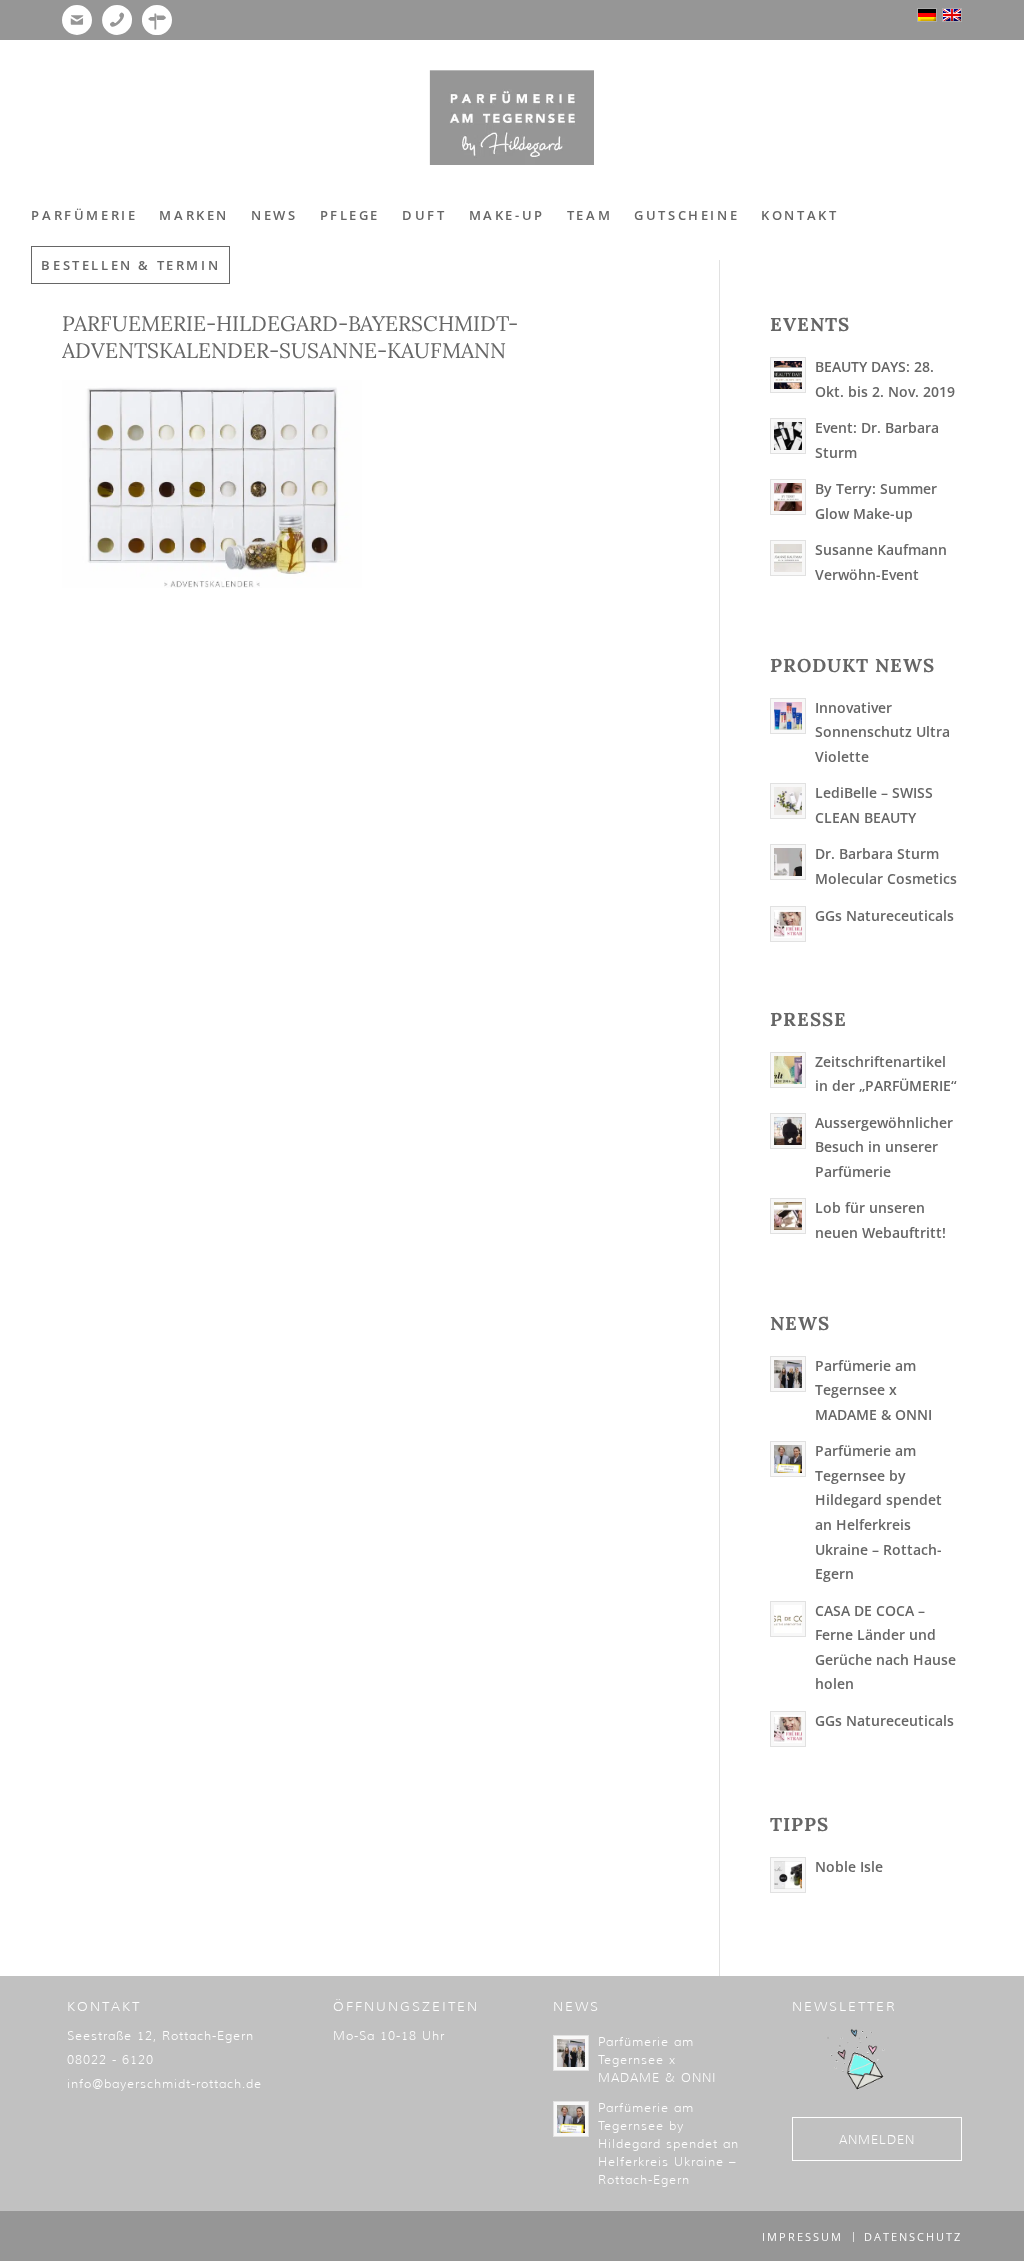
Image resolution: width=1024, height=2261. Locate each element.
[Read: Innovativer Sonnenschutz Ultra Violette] (788, 716)
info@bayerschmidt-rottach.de (164, 2083)
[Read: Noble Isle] (788, 1875)
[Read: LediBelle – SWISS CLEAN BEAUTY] (788, 801)
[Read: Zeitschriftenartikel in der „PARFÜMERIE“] (788, 1070)
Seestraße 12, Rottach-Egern (160, 2035)
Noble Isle (849, 1866)
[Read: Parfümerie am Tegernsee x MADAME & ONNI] (788, 1374)
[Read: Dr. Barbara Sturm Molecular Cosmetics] (788, 862)
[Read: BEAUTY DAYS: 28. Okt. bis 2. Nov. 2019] (788, 375)
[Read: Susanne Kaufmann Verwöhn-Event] (788, 558)
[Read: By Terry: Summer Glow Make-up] (788, 497)
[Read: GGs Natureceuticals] (788, 924)
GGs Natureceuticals (884, 915)
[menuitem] (84, 215)
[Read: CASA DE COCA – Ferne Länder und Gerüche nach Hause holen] (788, 1619)
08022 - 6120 (110, 2059)
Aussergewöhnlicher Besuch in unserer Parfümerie (884, 1147)
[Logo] (511, 118)
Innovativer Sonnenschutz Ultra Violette (882, 732)
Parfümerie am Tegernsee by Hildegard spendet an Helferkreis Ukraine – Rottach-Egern (668, 2143)
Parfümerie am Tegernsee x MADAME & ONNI (873, 1390)
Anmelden (877, 2139)
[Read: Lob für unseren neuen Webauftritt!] (788, 1216)
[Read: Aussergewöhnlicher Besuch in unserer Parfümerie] (788, 1131)
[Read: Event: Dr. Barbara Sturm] (788, 436)
